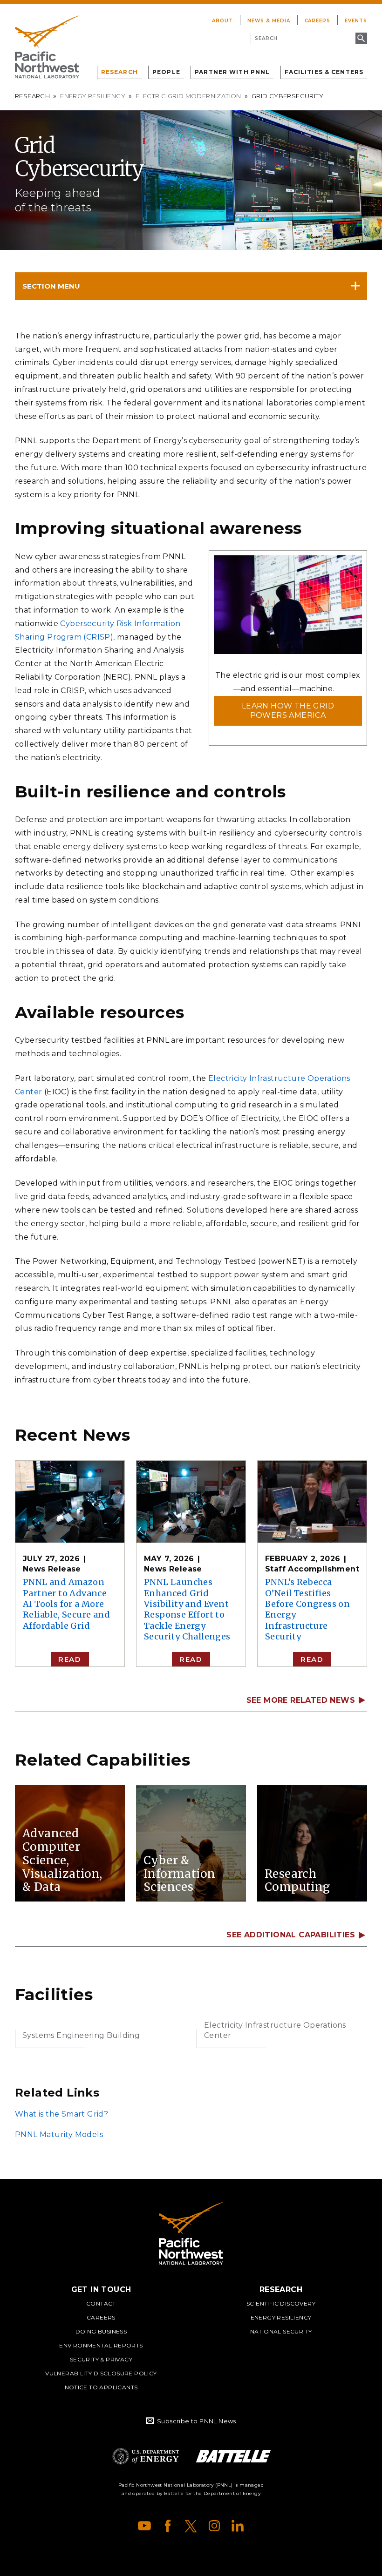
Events (356, 21)
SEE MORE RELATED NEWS (301, 1700)
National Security (281, 2331)
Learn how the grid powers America (288, 711)
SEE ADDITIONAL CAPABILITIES (291, 1935)
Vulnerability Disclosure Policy (101, 2373)
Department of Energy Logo (146, 2456)
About (222, 21)
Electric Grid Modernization (188, 96)
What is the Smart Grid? (61, 2114)
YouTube (144, 2526)
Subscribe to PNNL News (197, 2421)
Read (70, 1659)
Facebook (168, 2526)
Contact (101, 2303)
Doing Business (101, 2331)
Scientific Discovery (281, 2303)
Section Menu (51, 286)
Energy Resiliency (93, 96)
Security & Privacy (101, 2359)
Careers (318, 21)
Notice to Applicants (101, 2387)
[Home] (47, 47)
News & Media (269, 21)
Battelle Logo (233, 2456)
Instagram (214, 2526)
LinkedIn (238, 2526)
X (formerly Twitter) (191, 2526)
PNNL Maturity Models (59, 2134)
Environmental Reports (101, 2345)
